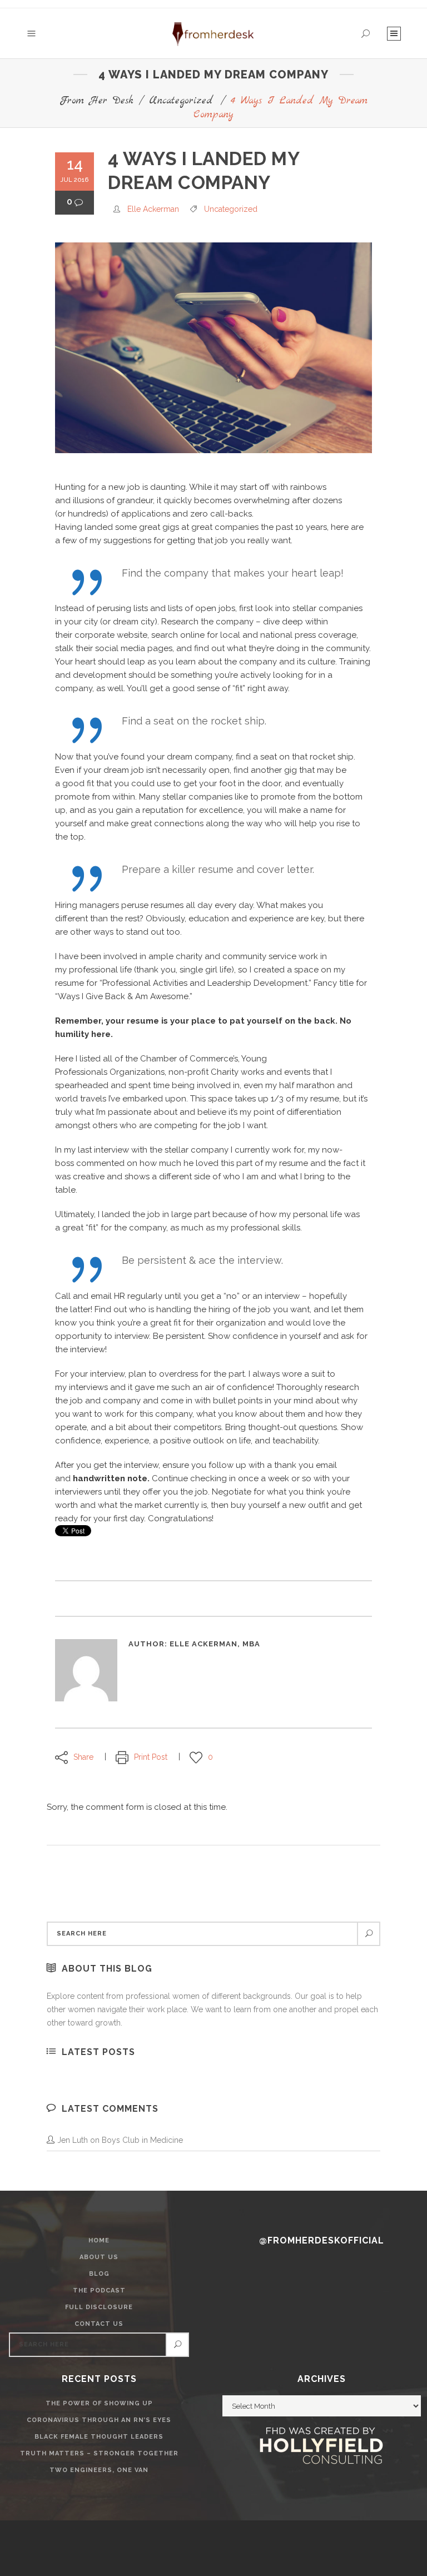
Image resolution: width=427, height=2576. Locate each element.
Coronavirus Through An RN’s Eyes (99, 2420)
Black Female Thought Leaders (99, 2437)
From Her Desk (96, 101)
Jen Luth (73, 2140)
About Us (99, 2257)
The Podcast (99, 2290)
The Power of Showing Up (99, 2403)
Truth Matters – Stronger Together (99, 2453)
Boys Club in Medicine (142, 2140)
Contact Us (99, 2324)
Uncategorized (181, 101)
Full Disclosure (99, 2307)
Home (99, 2240)
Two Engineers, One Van (99, 2470)
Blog (99, 2274)
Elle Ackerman (153, 209)
